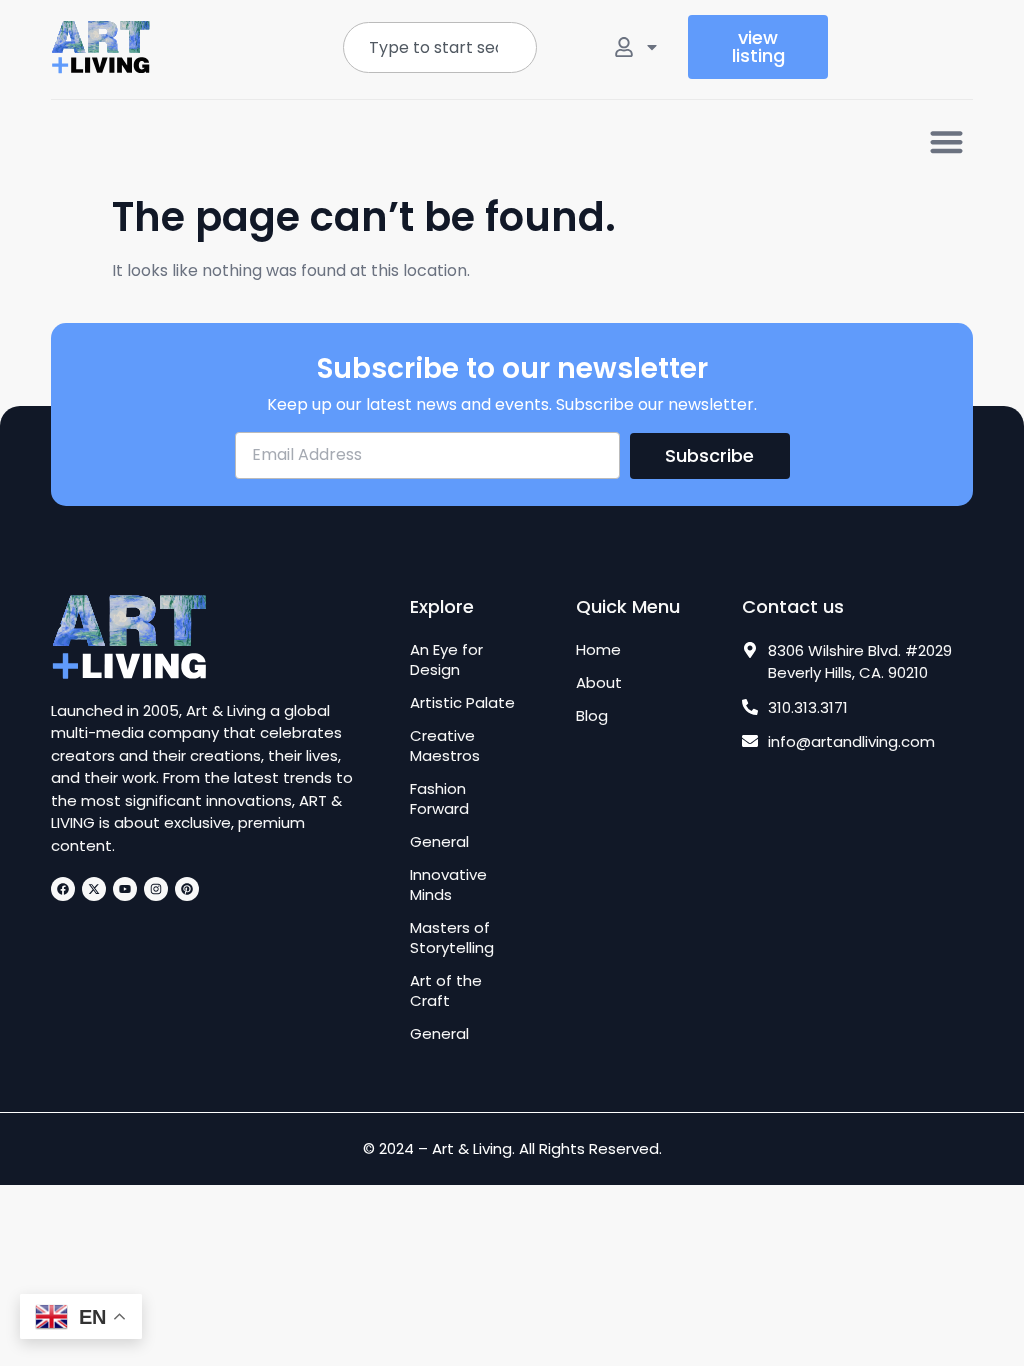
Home (598, 650)
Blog (592, 716)
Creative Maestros (445, 746)
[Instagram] (156, 889)
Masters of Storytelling (452, 938)
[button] (946, 141)
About (599, 683)
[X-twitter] (94, 889)
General (439, 842)
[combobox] (440, 47)
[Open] (652, 47)
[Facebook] (63, 889)
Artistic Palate (462, 703)
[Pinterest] (187, 889)
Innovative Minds (448, 885)
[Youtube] (125, 889)
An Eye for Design (446, 660)
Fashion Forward (439, 799)
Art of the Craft (446, 991)
